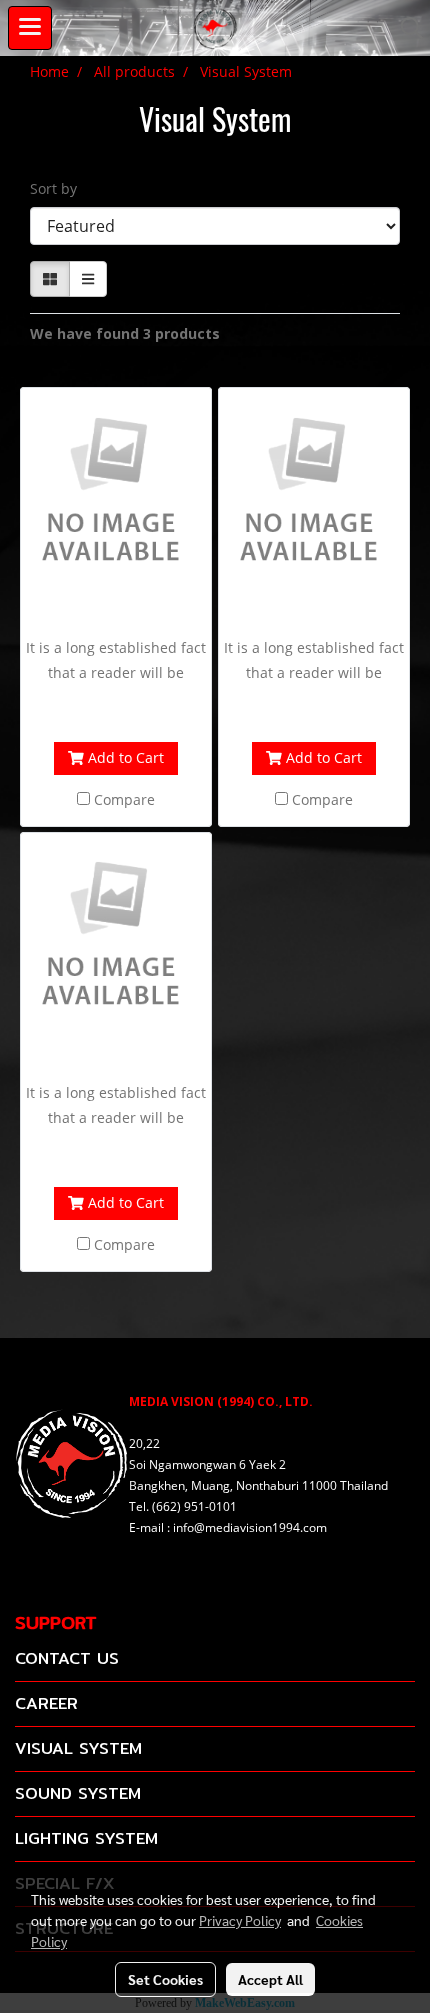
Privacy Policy (240, 1920)
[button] (405, 28)
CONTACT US (67, 1658)
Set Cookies (165, 1979)
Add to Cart (124, 757)
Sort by (59, 188)
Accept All (270, 1979)
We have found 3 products (125, 333)
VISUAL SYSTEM (78, 1748)
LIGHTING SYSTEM (86, 1838)
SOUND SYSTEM (78, 1793)
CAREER (46, 1703)
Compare (124, 799)
